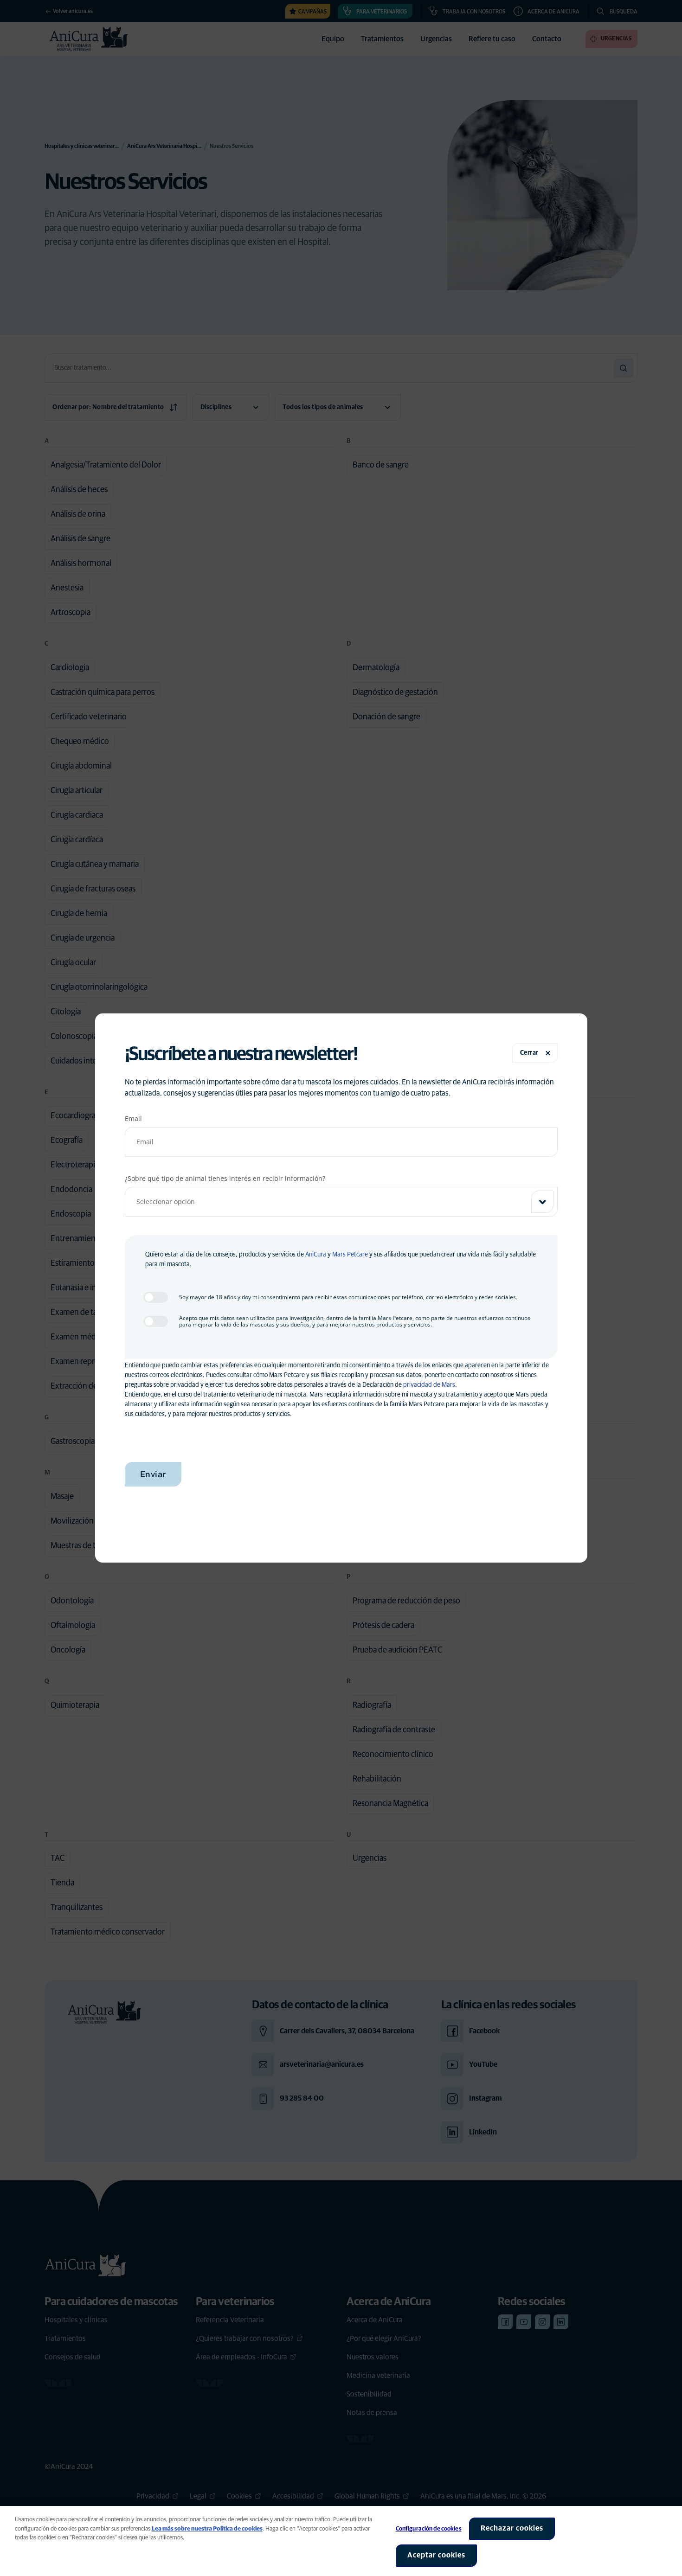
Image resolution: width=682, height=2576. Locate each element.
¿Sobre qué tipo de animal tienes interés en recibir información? (225, 1178)
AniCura (316, 1255)
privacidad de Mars (429, 1385)
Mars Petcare (350, 1255)
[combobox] (341, 1202)
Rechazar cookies (512, 2528)
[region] (341, 2541)
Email (133, 1118)
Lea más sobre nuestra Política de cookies (207, 2529)
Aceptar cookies (436, 2555)
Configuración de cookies (429, 2529)
